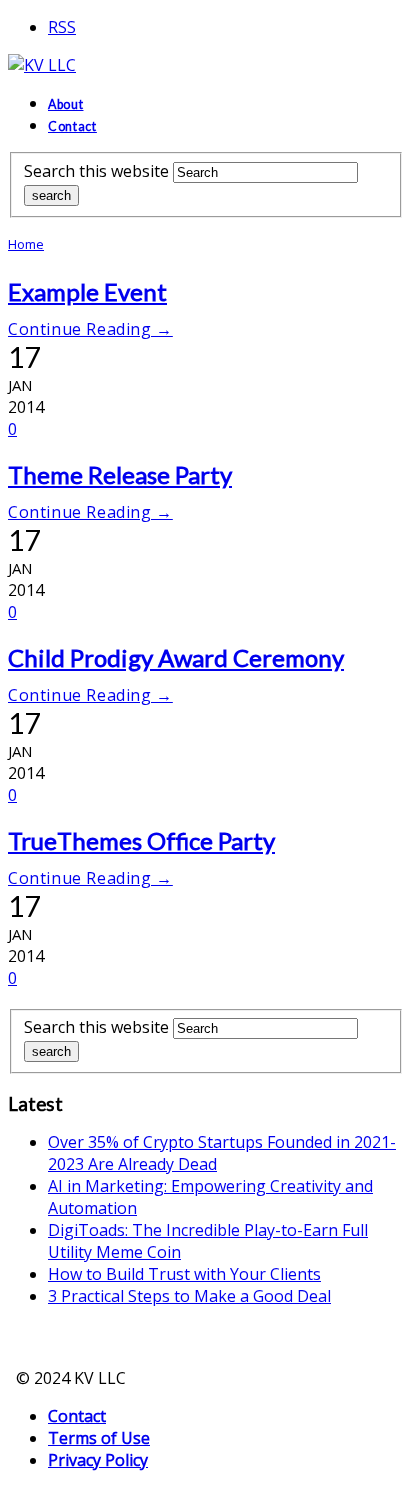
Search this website (96, 171)
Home (26, 244)
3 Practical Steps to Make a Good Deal (189, 1296)
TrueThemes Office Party (141, 840)
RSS (62, 27)
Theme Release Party (120, 474)
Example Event (87, 291)
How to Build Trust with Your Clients (184, 1274)
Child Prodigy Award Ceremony (176, 657)
